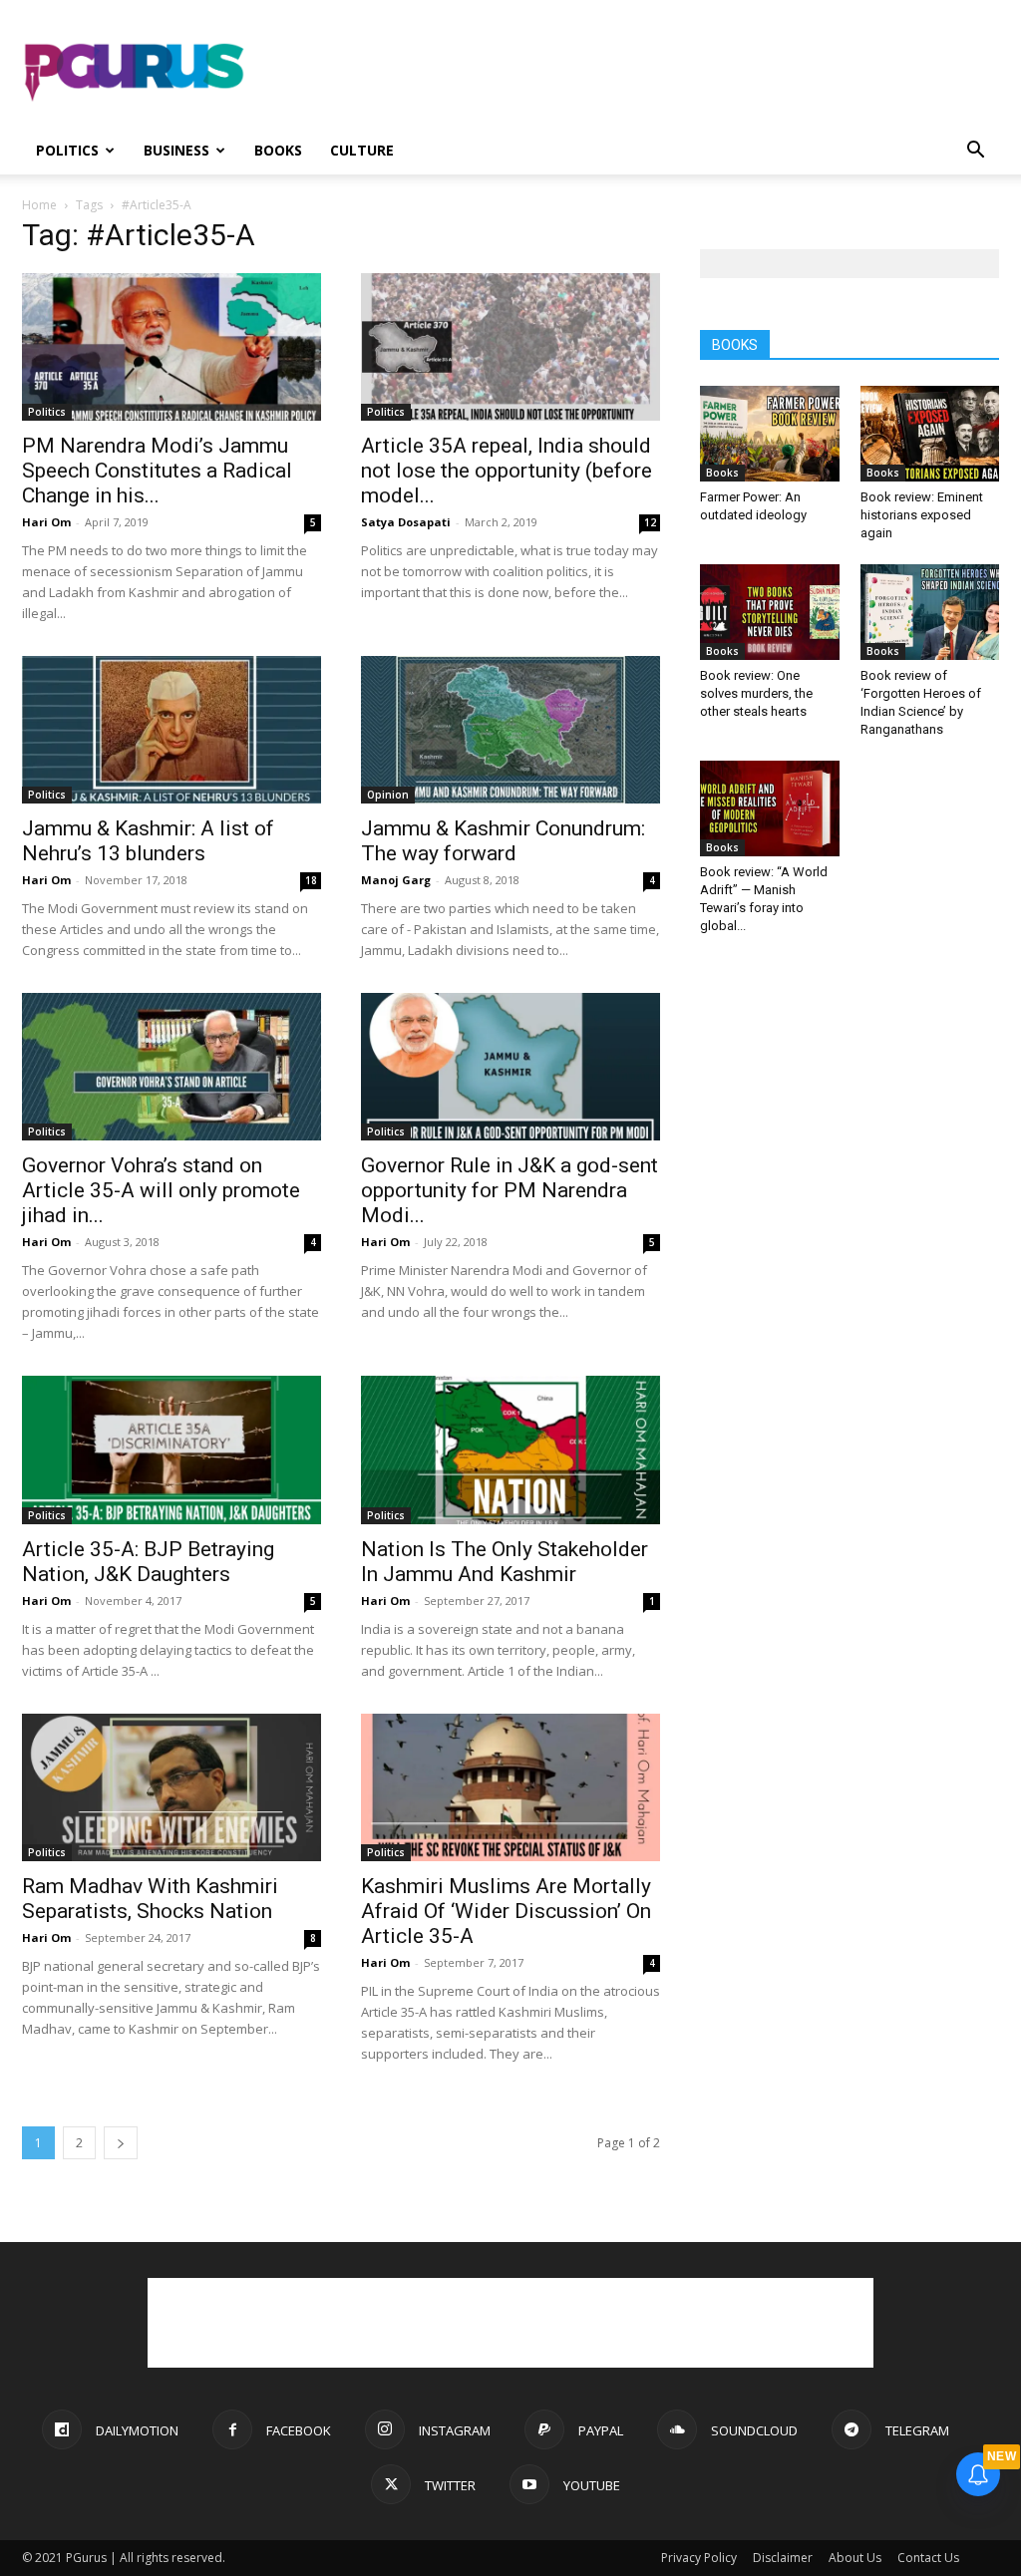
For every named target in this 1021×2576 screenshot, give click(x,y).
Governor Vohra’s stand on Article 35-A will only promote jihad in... (161, 1190)
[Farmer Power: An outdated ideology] (770, 434)
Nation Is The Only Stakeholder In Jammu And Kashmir (505, 1562)
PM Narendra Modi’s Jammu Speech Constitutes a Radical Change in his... (157, 471)
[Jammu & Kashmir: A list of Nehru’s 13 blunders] (171, 730)
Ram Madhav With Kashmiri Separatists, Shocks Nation (150, 1899)
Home (39, 205)
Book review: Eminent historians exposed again (922, 515)
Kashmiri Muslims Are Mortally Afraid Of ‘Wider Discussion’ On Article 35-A (506, 1911)
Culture (362, 150)
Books (278, 150)
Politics (67, 150)
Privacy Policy (699, 2558)
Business (176, 150)
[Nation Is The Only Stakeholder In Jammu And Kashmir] (510, 1449)
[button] (975, 152)
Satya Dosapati (406, 522)
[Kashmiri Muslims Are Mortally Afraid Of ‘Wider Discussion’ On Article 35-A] (510, 1787)
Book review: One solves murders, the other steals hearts (756, 693)
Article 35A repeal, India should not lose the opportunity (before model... (507, 471)
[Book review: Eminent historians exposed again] (930, 434)
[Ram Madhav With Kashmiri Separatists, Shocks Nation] (171, 1787)
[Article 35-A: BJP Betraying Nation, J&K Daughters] (171, 1449)
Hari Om (46, 522)
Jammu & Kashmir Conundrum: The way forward (503, 841)
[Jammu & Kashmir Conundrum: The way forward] (510, 730)
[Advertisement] (636, 73)
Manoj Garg (396, 880)
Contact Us (928, 2558)
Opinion (388, 795)
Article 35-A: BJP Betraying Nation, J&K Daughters (148, 1562)
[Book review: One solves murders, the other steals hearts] (770, 612)
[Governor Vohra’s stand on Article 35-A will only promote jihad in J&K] (171, 1067)
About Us (855, 2558)
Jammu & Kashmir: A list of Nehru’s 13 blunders (148, 841)
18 (311, 880)
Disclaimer (783, 2558)
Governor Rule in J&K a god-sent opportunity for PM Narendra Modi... (510, 1190)
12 (650, 522)
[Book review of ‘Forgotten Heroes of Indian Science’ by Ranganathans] (930, 612)
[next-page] (121, 2143)
